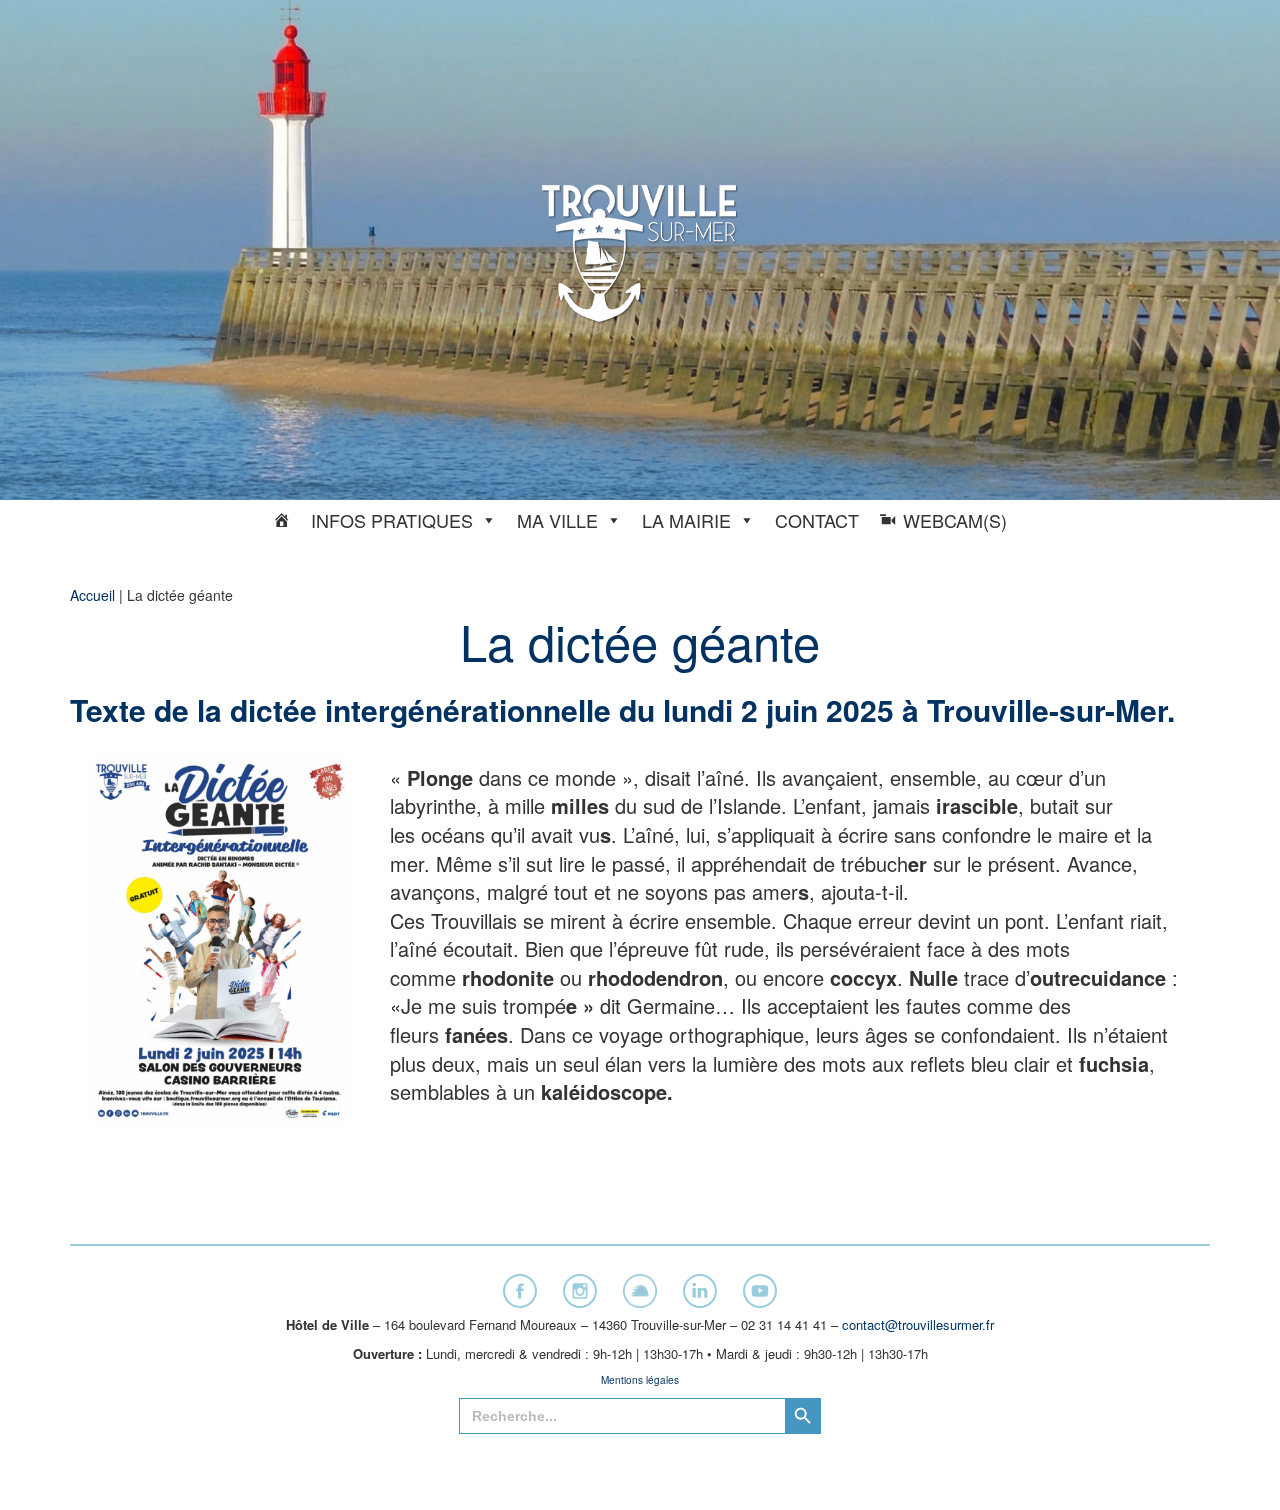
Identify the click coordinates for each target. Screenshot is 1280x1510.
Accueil (92, 595)
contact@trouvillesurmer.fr (918, 1324)
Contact (817, 520)
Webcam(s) (955, 520)
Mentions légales (640, 1380)
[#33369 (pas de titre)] (282, 520)
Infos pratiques (392, 520)
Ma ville (557, 520)
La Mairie (686, 520)
